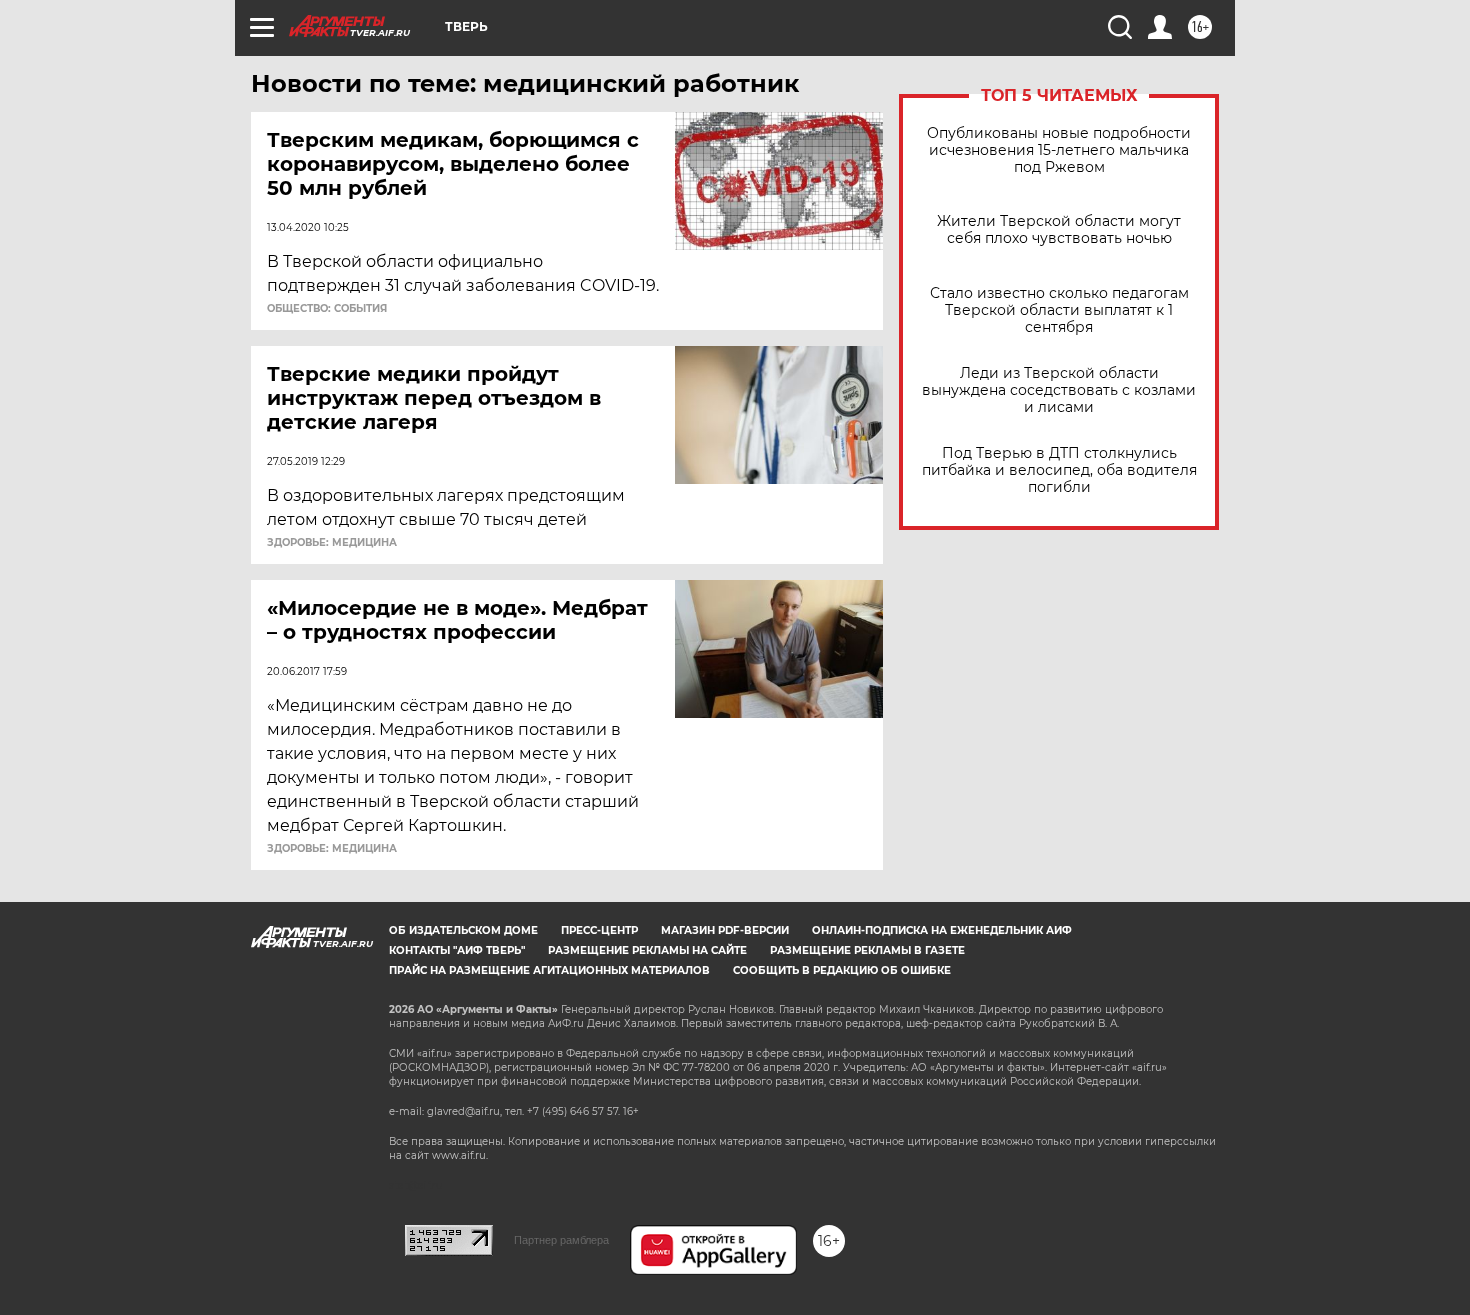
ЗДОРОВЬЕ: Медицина (332, 543)
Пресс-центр (599, 930)
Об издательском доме (463, 930)
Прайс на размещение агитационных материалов (549, 970)
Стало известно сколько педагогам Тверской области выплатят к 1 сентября (1059, 310)
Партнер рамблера (561, 1240)
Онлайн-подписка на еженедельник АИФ (942, 930)
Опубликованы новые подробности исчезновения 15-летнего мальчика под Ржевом (1059, 150)
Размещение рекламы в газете (867, 950)
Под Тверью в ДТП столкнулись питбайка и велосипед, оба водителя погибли (1059, 470)
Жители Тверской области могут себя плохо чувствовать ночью (1059, 230)
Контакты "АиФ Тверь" (457, 950)
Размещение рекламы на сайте (647, 950)
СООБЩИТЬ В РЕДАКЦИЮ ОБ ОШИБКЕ (842, 970)
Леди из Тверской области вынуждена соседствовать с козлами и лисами (1059, 390)
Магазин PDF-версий (725, 930)
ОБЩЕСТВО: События (327, 309)
